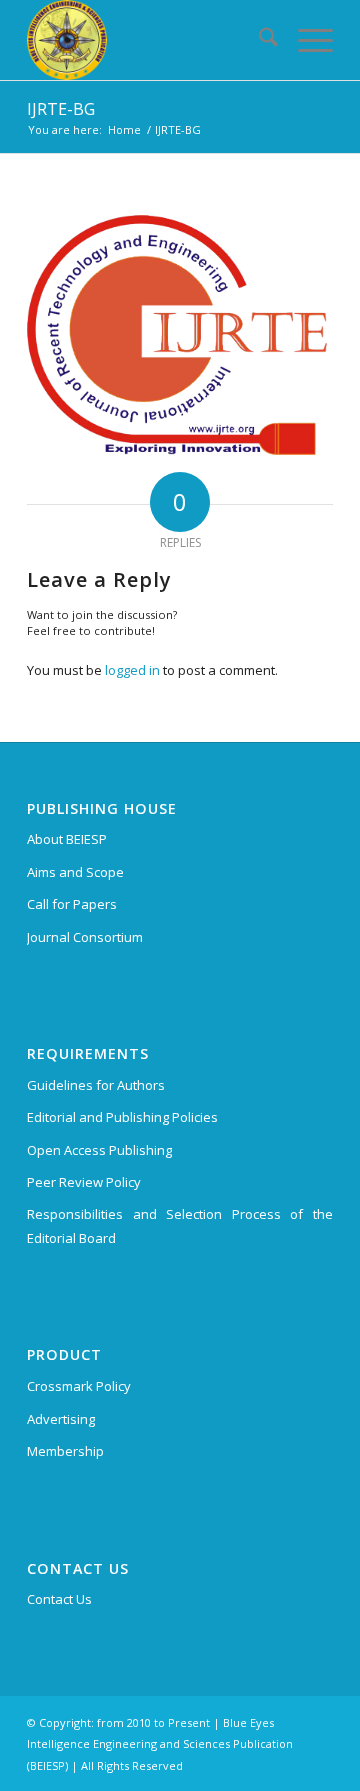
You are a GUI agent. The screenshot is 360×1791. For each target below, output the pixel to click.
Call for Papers (72, 904)
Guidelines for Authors (96, 1085)
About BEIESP (67, 839)
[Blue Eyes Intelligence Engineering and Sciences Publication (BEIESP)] (149, 40)
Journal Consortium (85, 937)
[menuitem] (258, 40)
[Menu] (305, 40)
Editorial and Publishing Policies (122, 1117)
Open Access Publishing (99, 1150)
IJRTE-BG (61, 109)
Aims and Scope (75, 872)
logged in (132, 670)
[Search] (258, 40)
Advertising (61, 1419)
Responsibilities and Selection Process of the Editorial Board (180, 1225)
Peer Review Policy (84, 1182)
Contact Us (59, 1599)
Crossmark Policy (79, 1386)
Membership (65, 1451)
